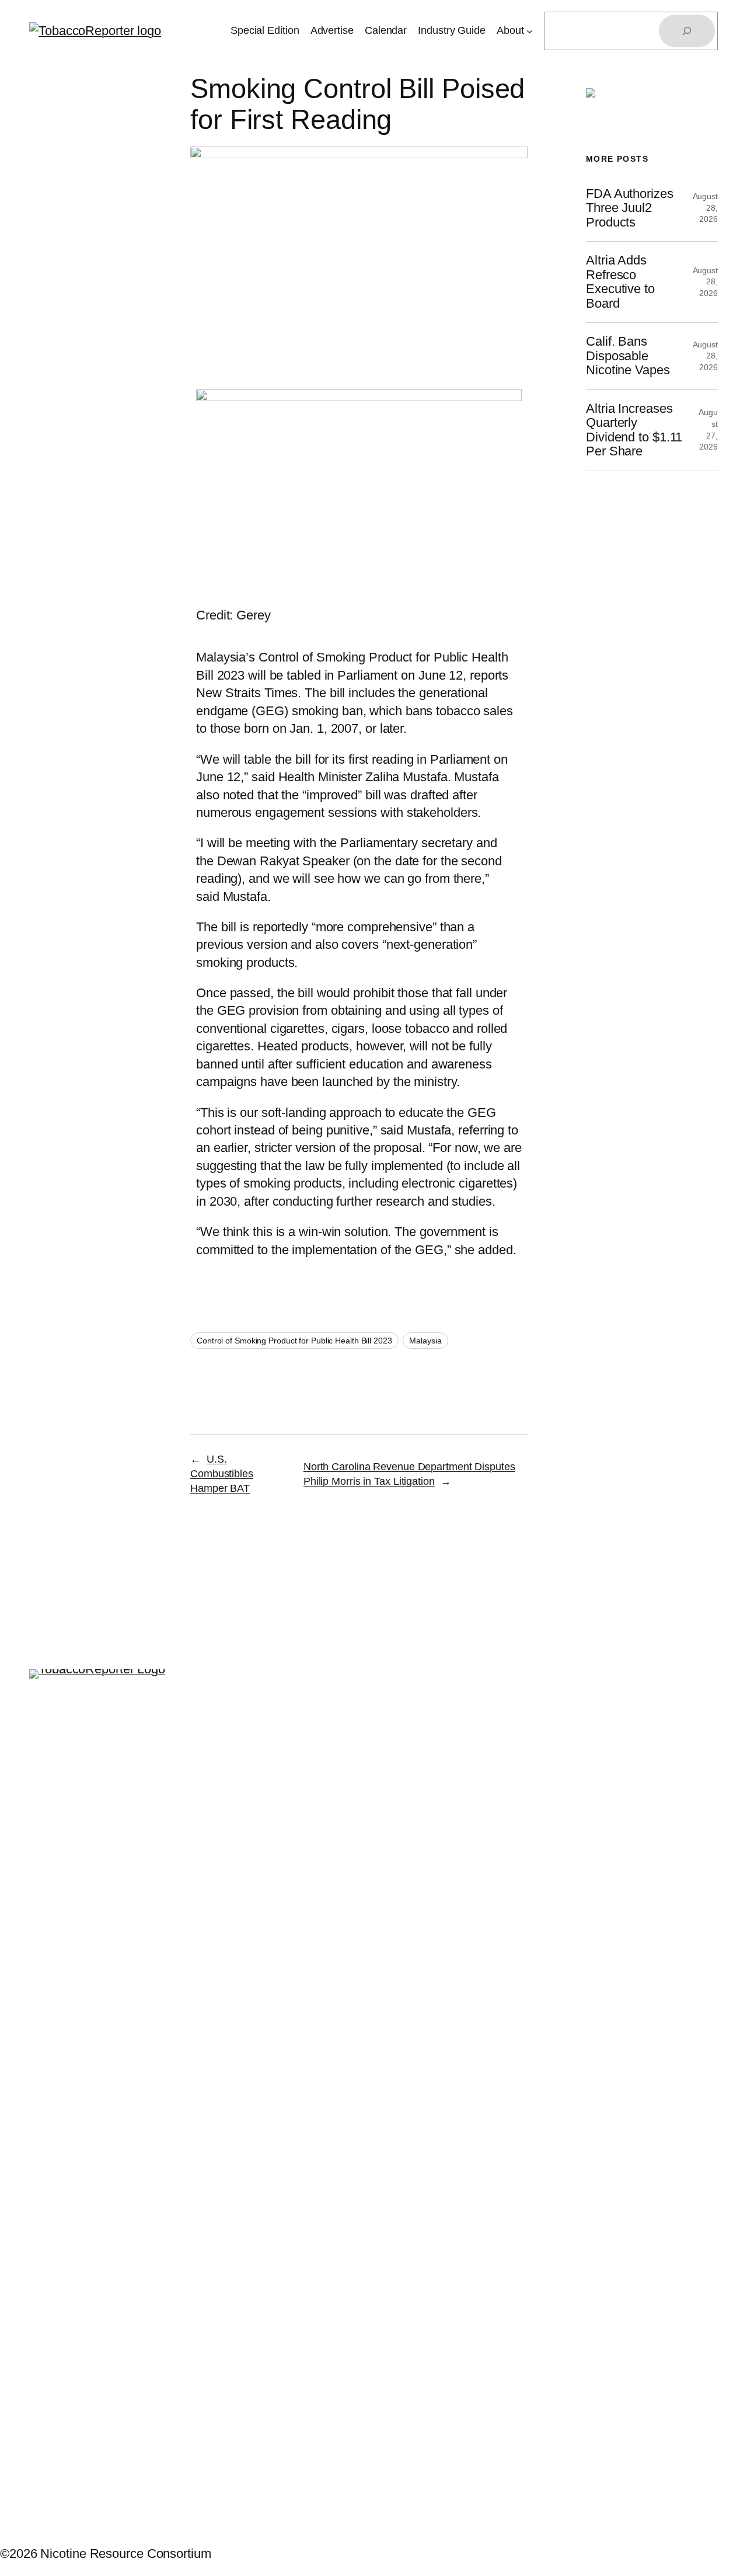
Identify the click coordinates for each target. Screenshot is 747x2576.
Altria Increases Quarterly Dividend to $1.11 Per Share (634, 430)
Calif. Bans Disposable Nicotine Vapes (628, 356)
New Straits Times (247, 693)
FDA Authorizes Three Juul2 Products (630, 208)
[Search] (687, 31)
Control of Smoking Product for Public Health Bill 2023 (294, 1341)
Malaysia (425, 1341)
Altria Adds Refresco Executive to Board (620, 282)
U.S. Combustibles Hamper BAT (222, 1474)
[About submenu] (530, 31)
